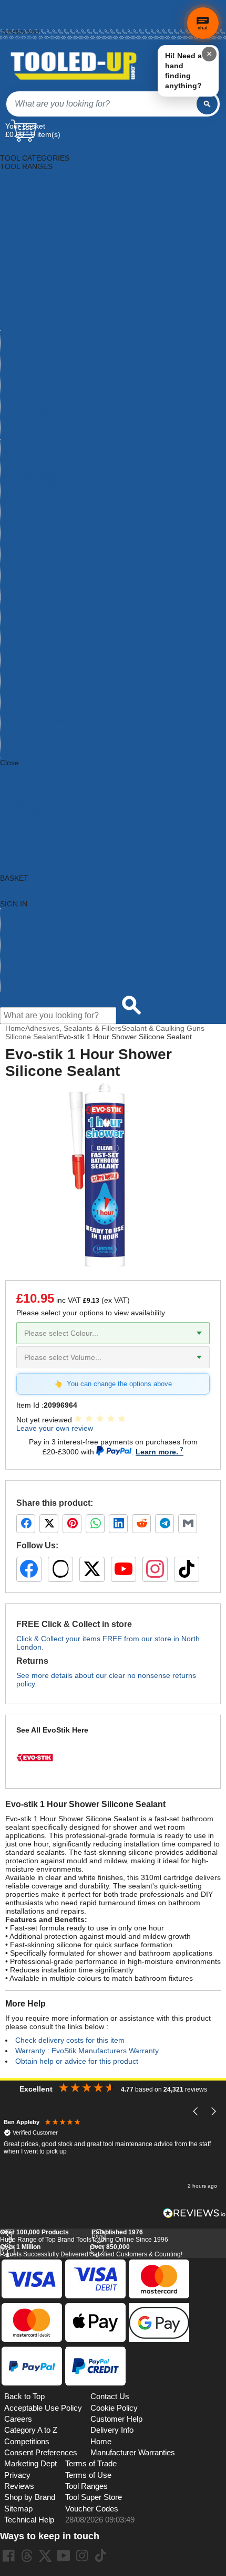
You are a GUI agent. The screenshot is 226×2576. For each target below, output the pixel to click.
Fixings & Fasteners (33, 267)
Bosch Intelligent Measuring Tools (56, 553)
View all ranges (25, 779)
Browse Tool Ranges (35, 929)
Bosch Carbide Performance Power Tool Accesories (86, 511)
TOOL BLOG (21, 830)
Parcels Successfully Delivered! (45, 2251)
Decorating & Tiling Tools (41, 225)
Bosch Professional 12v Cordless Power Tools (76, 586)
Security (14, 385)
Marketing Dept (30, 2464)
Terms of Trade (91, 2464)
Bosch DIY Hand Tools (38, 519)
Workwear (17, 435)
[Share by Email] (188, 1524)
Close (9, 763)
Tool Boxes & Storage (36, 393)
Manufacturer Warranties (133, 2453)
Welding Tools (24, 418)
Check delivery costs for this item (70, 2040)
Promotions (19, 954)
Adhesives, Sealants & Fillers (48, 175)
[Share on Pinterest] (72, 1524)
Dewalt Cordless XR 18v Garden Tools (64, 670)
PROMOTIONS (25, 805)
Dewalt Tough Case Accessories (54, 712)
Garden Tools (22, 276)
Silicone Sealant (32, 1037)
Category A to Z (26, 771)
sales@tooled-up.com (28, 38)
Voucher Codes (92, 2509)
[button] (196, 2112)
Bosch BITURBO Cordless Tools (54, 502)
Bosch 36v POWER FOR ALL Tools (58, 485)
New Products (24, 946)
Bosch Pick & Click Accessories (52, 569)
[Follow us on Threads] (60, 1569)
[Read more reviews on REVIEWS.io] (194, 2213)
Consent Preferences (41, 2453)
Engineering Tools (30, 250)
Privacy (17, 2475)
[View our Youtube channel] (64, 2556)
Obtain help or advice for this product (77, 2061)
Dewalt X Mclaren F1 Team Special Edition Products (87, 746)
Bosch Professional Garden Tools (56, 603)
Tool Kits (14, 402)
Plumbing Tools (26, 351)
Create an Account (24, 20)
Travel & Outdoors (31, 410)
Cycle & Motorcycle (32, 217)
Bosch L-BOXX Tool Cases (45, 561)
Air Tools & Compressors (41, 183)
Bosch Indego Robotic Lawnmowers (60, 544)
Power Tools (21, 368)
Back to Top (24, 2396)
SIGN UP (15, 821)
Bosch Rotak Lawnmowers (45, 637)
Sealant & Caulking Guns (163, 1028)
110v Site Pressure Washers (47, 444)
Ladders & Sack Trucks (38, 301)
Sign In (10, 26)
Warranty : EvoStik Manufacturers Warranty (87, 2051)
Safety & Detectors (32, 376)
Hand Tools (19, 284)
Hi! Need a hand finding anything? (183, 71)
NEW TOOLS (22, 796)
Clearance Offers (29, 963)
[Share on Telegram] (165, 1524)
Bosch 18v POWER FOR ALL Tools (58, 477)
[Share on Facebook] (26, 1524)
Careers (18, 2419)
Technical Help (29, 2520)
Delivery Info (112, 2430)
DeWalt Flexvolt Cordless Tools (52, 695)
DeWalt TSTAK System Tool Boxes (58, 729)
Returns (11, 14)
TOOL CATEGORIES (35, 150)
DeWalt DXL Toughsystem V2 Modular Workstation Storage (99, 679)
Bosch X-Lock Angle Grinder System (61, 645)
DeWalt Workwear (30, 737)
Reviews (19, 2486)
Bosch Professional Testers (45, 628)
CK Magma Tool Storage (41, 653)
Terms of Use (88, 2475)
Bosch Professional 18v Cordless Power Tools (76, 595)
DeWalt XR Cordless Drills (43, 754)
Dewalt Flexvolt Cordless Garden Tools (65, 687)
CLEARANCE (22, 813)
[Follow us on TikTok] (187, 1569)
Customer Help (25, 988)
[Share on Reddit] (141, 1524)
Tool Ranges (86, 2486)
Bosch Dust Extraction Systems (52, 527)
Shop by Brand (25, 937)
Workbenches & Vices (37, 427)
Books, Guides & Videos (40, 200)
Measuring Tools (28, 334)
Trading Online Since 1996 (130, 2236)
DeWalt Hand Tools (32, 704)
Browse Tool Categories (40, 921)
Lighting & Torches (31, 309)
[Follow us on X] (92, 1569)
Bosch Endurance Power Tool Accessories (70, 536)
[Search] (207, 104)
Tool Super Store (94, 2497)
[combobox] (101, 104)
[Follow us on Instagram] (155, 1569)
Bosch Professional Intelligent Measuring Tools (78, 620)
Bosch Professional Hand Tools (52, 611)
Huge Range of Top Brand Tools (46, 2236)
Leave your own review (55, 1428)
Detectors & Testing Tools (42, 234)
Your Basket (25, 126)
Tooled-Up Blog (26, 971)
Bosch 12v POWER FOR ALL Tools (58, 469)
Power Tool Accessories (40, 360)
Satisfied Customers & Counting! (136, 2251)
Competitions (27, 2442)
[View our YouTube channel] (124, 1569)
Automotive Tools (28, 192)
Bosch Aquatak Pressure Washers (57, 494)
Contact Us (19, 979)
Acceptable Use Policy (43, 2408)
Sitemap (18, 2509)
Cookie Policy (114, 2408)
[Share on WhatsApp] (95, 1524)
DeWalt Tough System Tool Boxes (56, 721)
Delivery (11, 9)
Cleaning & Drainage (34, 208)
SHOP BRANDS (26, 788)
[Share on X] (49, 1524)
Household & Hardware (39, 292)
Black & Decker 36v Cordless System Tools (72, 460)
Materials (15, 326)
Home (9, 3)
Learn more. (157, 1452)
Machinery (17, 318)
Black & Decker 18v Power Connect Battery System (86, 452)
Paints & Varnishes (32, 343)
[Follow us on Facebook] (29, 1569)
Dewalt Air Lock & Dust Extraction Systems (71, 662)
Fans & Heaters (26, 259)
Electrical (15, 242)
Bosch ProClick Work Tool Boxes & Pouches (73, 578)
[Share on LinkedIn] (118, 1524)
